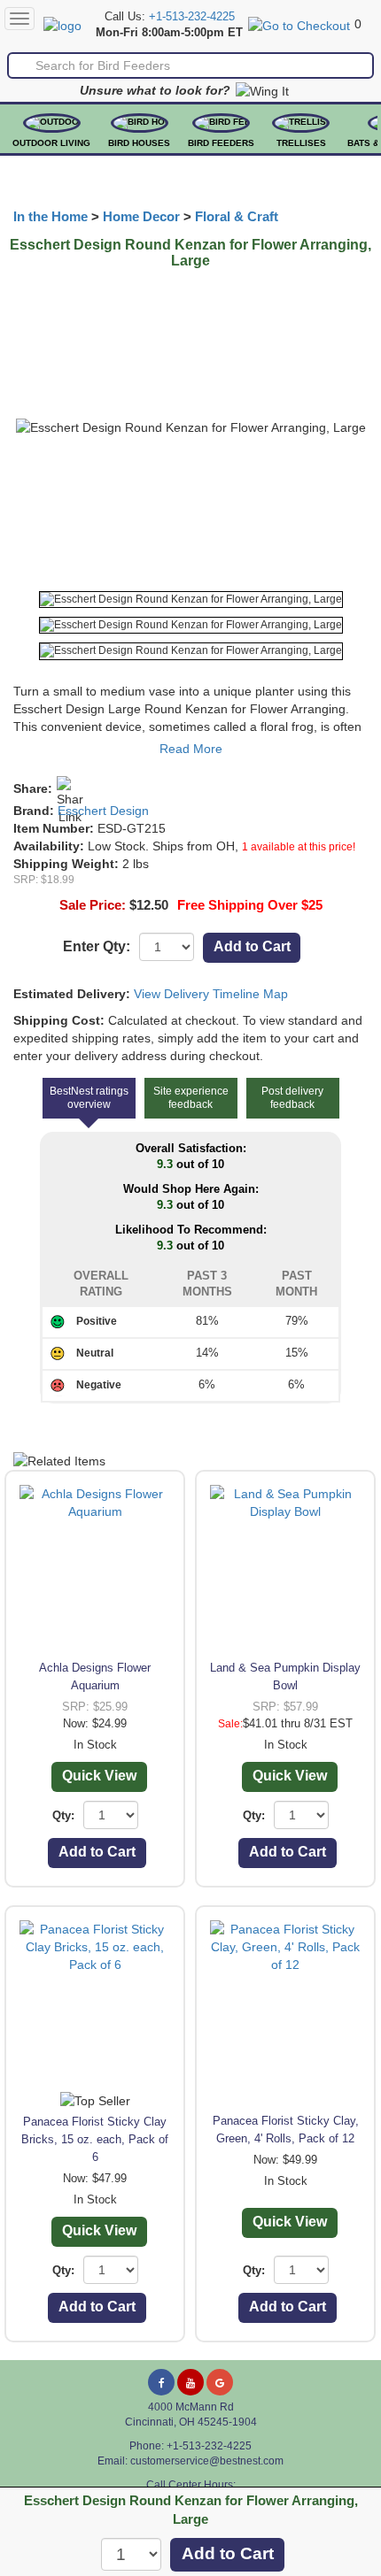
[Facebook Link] (161, 2382)
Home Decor (141, 217)
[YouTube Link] (190, 2382)
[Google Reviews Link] (220, 2382)
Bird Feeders (221, 143)
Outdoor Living (51, 143)
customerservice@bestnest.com (207, 2461)
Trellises (301, 143)
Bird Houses (139, 143)
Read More (191, 749)
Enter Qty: (97, 946)
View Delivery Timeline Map (211, 994)
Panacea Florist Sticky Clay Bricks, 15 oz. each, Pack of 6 (95, 2139)
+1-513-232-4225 (192, 17)
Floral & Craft (237, 217)
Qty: (63, 1815)
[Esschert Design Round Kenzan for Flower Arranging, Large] (191, 600)
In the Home (51, 217)
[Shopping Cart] (299, 24)
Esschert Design (103, 811)
